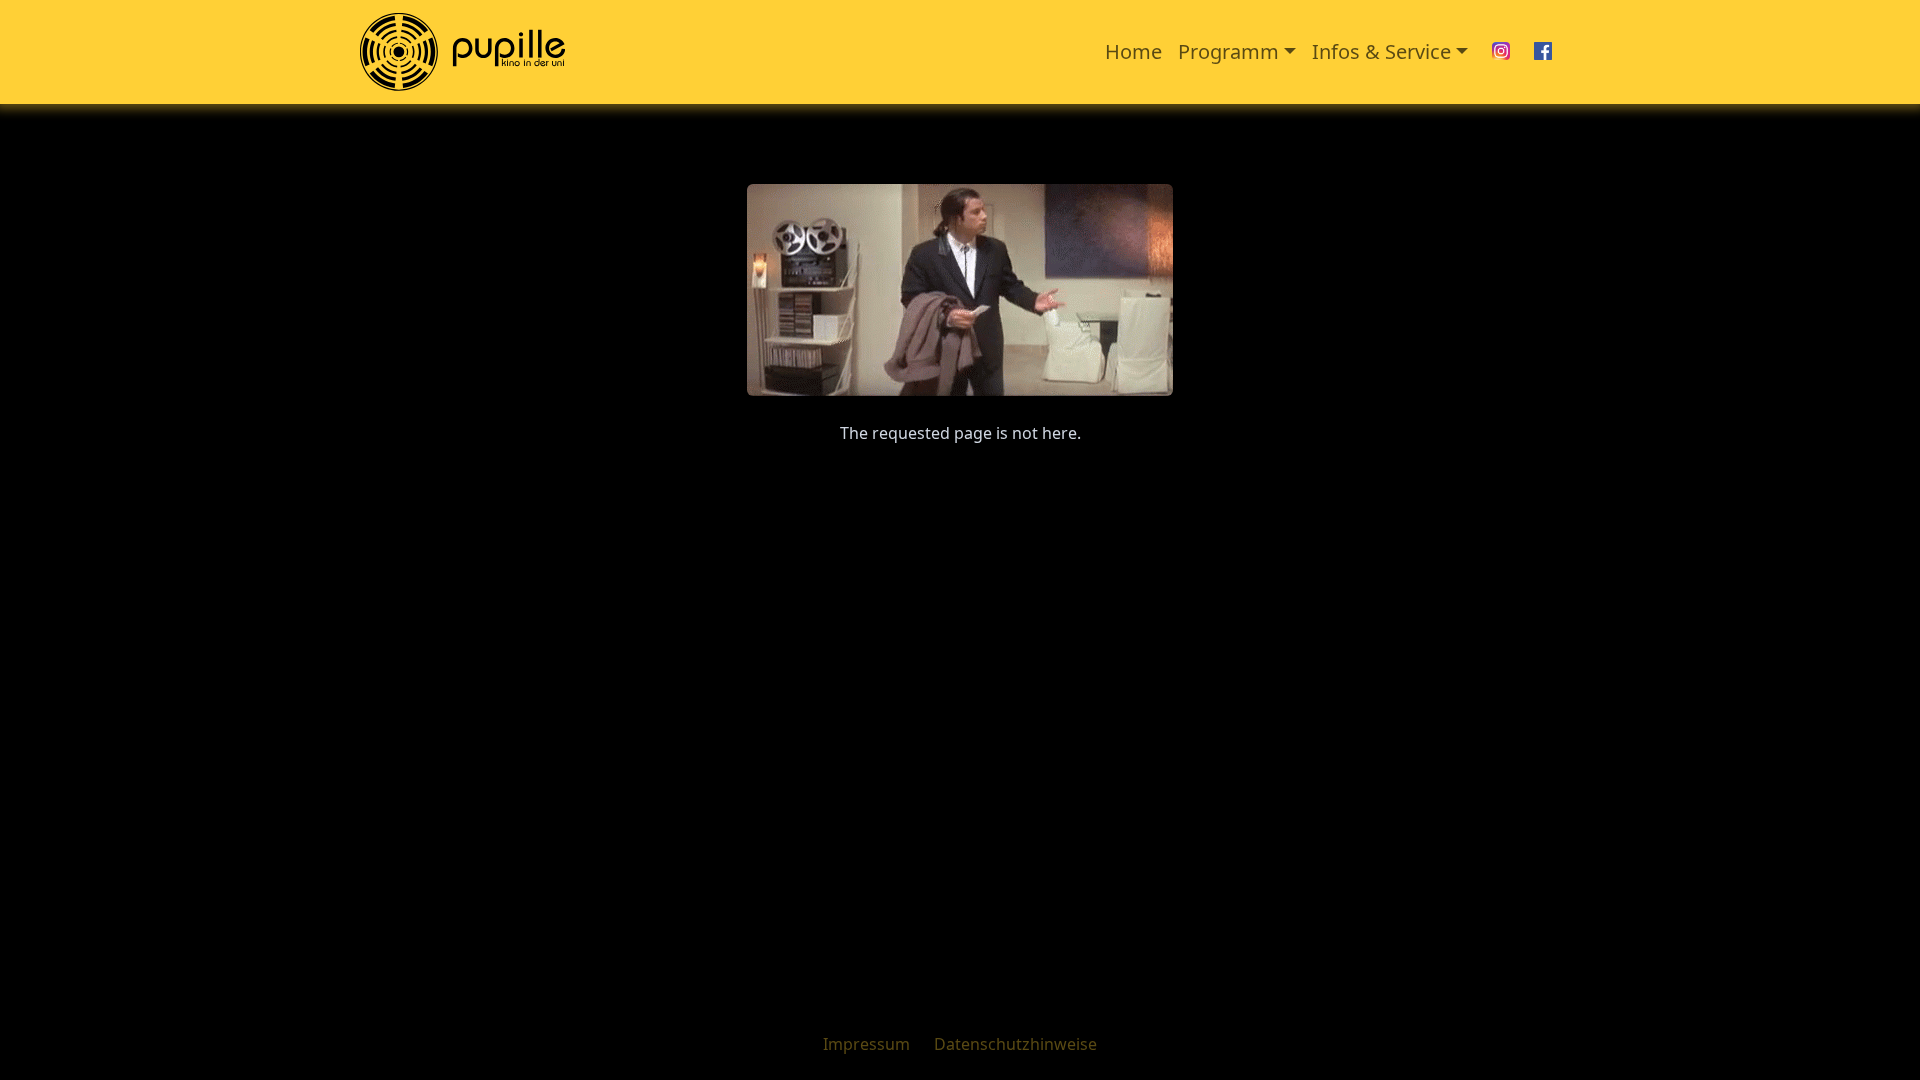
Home (1133, 51)
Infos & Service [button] (1381, 51)
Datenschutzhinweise (1015, 1044)
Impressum (866, 1044)
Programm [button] (1228, 51)
